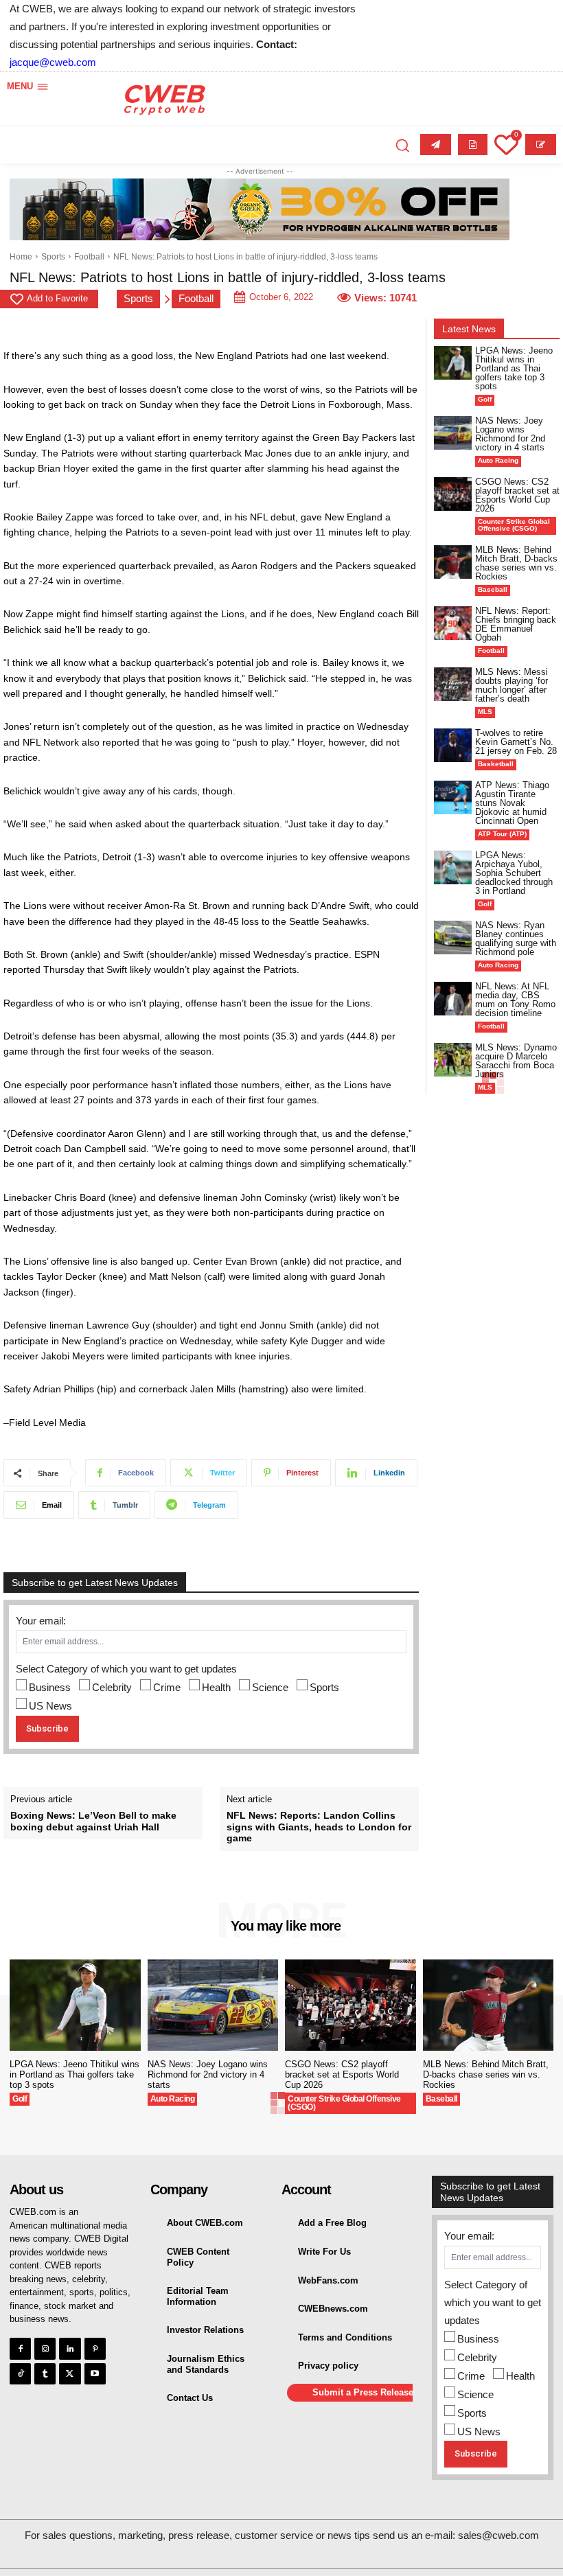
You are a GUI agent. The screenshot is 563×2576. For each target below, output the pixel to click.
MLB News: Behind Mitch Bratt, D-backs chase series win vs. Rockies (516, 563)
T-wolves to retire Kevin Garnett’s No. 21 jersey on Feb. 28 (516, 742)
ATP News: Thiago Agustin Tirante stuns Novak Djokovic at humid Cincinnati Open (512, 803)
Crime (167, 1687)
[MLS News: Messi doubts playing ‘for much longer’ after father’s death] (453, 684)
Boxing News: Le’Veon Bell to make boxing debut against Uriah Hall (93, 1821)
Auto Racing (498, 460)
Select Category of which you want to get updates (126, 1669)
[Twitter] (70, 2374)
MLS (485, 712)
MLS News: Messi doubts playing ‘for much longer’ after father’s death (512, 685)
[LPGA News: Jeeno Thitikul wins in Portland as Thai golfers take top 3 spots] (453, 363)
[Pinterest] (95, 2348)
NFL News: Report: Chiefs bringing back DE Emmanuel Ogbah (516, 624)
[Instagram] (45, 2348)
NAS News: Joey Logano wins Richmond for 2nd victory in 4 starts (510, 434)
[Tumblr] (45, 2374)
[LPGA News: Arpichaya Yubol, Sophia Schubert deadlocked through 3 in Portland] (453, 867)
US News (50, 1706)
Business (50, 1687)
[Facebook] (20, 2348)
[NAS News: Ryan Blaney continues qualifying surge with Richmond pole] (453, 938)
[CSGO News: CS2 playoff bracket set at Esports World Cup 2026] (453, 494)
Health (216, 1687)
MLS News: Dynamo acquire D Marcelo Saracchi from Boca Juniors (516, 1061)
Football (89, 257)
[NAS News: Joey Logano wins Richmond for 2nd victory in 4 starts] (453, 433)
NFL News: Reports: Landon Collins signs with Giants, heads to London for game (319, 1827)
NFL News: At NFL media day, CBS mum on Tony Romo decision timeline (515, 1000)
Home (21, 257)
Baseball (493, 589)
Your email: (41, 1621)
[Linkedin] (70, 2348)
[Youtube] (95, 2374)
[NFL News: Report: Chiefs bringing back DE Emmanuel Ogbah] (453, 623)
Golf (485, 399)
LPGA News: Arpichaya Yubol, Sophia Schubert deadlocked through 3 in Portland (514, 873)
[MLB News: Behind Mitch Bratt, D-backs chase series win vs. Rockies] (453, 562)
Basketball (496, 764)
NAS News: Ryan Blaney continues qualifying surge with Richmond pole (516, 939)
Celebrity (112, 1687)
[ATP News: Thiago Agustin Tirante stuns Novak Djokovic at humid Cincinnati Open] (453, 797)
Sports (53, 257)
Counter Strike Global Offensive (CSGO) (514, 525)
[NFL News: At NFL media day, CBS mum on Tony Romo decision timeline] (453, 999)
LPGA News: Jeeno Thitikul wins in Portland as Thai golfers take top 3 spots (514, 368)
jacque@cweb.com (53, 62)
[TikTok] (20, 2374)
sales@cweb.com (498, 2535)
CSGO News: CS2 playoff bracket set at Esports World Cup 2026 (517, 495)
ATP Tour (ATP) (502, 834)
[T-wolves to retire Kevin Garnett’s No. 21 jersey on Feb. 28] (453, 745)
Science (270, 1687)
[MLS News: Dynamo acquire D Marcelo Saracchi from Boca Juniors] (453, 1060)
